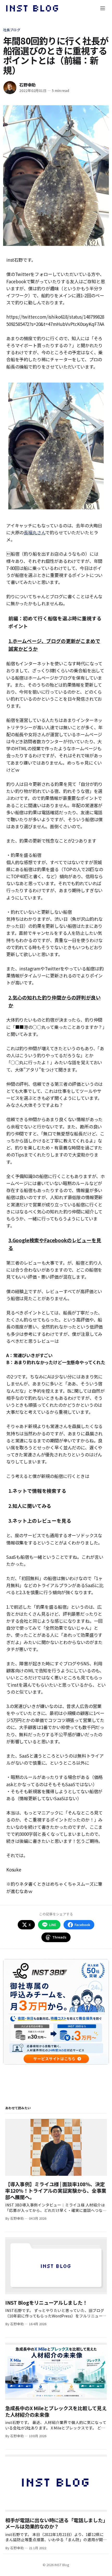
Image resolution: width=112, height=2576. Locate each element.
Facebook (82, 1925)
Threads (59, 1937)
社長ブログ (12, 30)
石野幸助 (27, 85)
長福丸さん (35, 532)
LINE (53, 1925)
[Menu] (103, 8)
